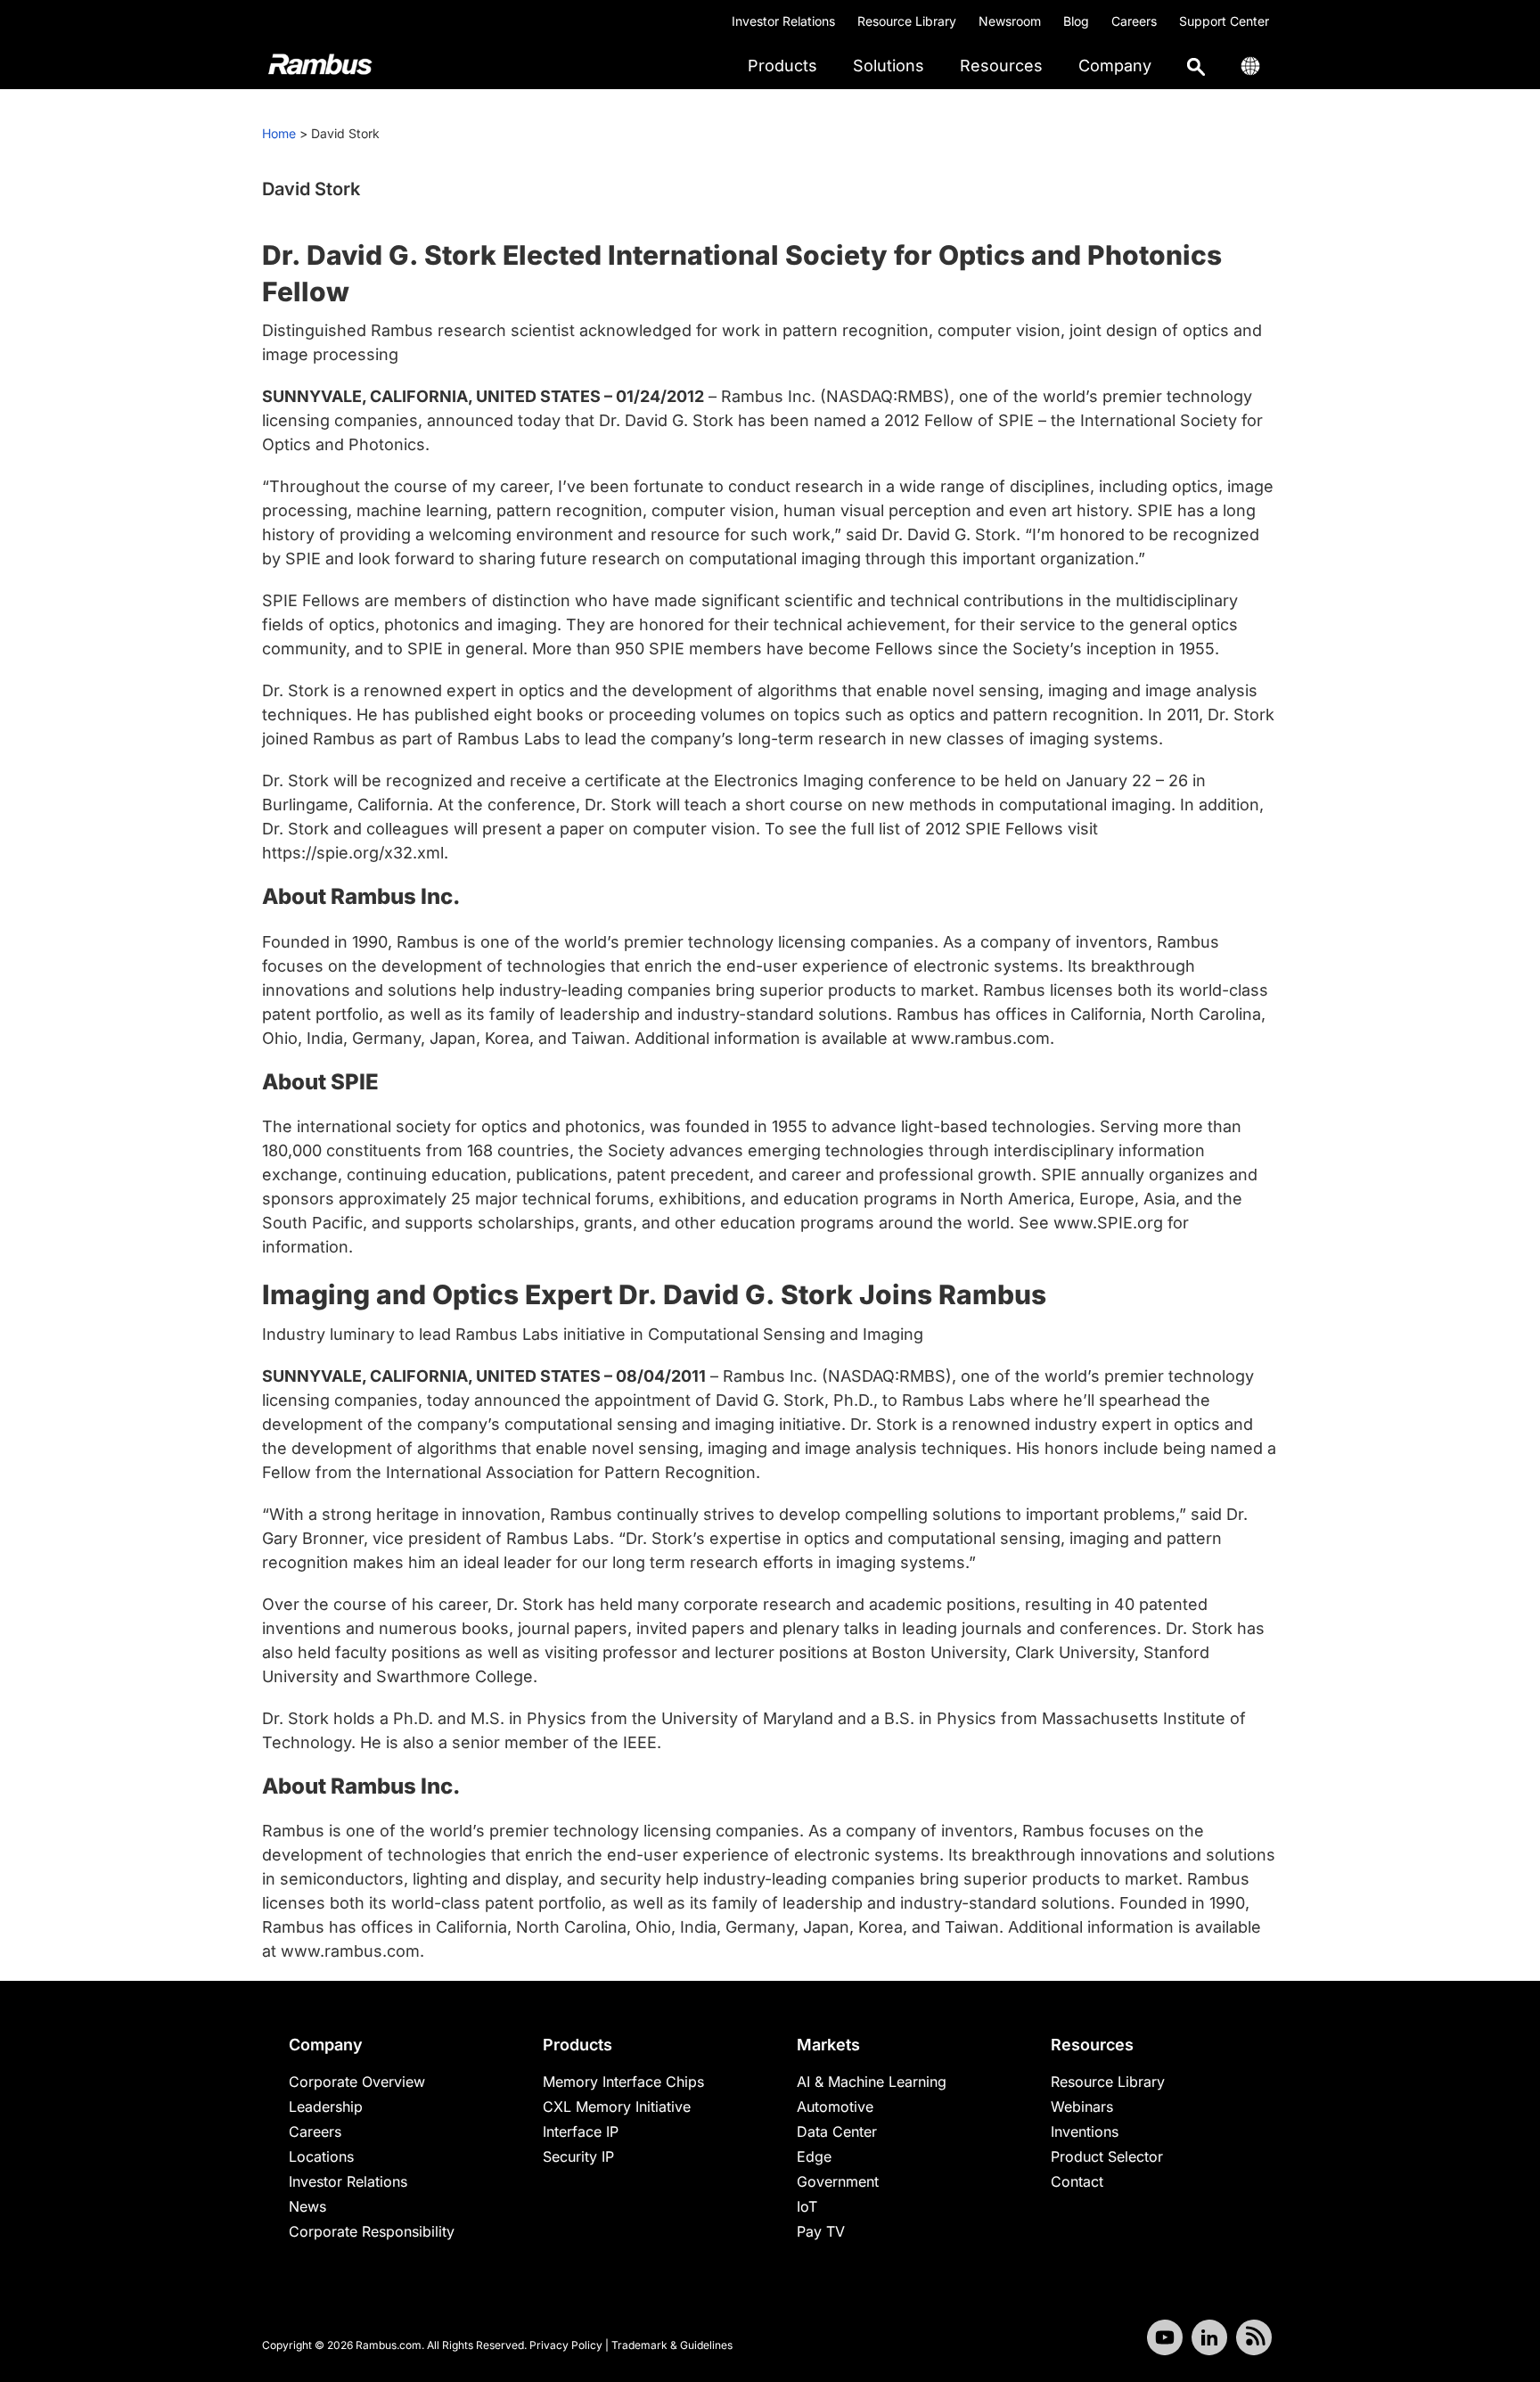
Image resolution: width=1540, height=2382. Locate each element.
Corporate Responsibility (372, 2231)
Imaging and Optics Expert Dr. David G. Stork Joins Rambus (654, 1294)
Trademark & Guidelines (672, 2345)
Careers (1134, 21)
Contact (1077, 2181)
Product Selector (1107, 2156)
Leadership (326, 2107)
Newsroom (1010, 21)
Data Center (837, 2131)
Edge (814, 2156)
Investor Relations (783, 21)
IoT (807, 2206)
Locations (321, 2156)
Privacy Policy (566, 2345)
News (307, 2206)
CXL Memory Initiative (617, 2107)
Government (838, 2181)
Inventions (1085, 2131)
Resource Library (907, 21)
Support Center (1224, 21)
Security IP (578, 2156)
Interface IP (581, 2131)
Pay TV (821, 2231)
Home (279, 133)
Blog (1076, 21)
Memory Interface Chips (623, 2082)
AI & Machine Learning (872, 2082)
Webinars (1082, 2107)
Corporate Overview (357, 2082)
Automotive (835, 2107)
